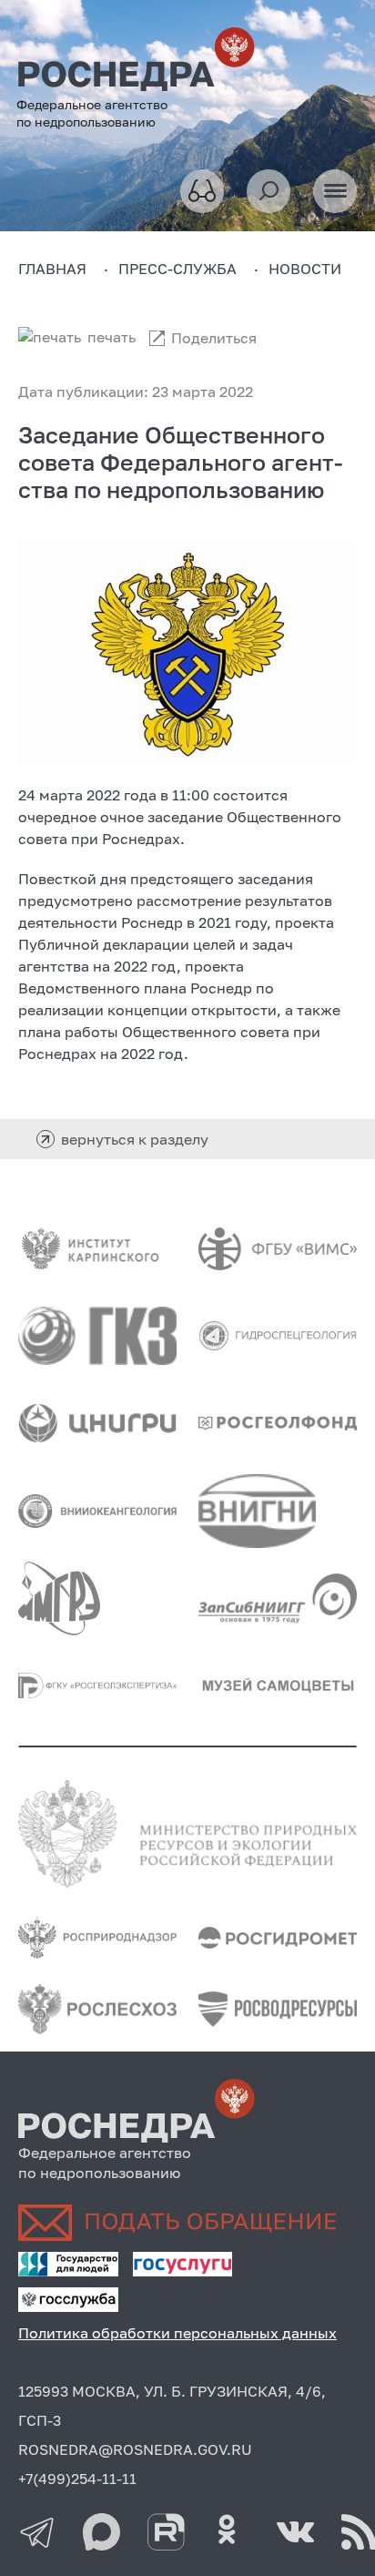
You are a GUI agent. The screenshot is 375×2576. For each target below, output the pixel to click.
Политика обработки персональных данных (177, 2333)
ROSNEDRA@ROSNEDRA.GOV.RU (135, 2449)
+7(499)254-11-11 (77, 2479)
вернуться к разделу (135, 1139)
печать (111, 337)
